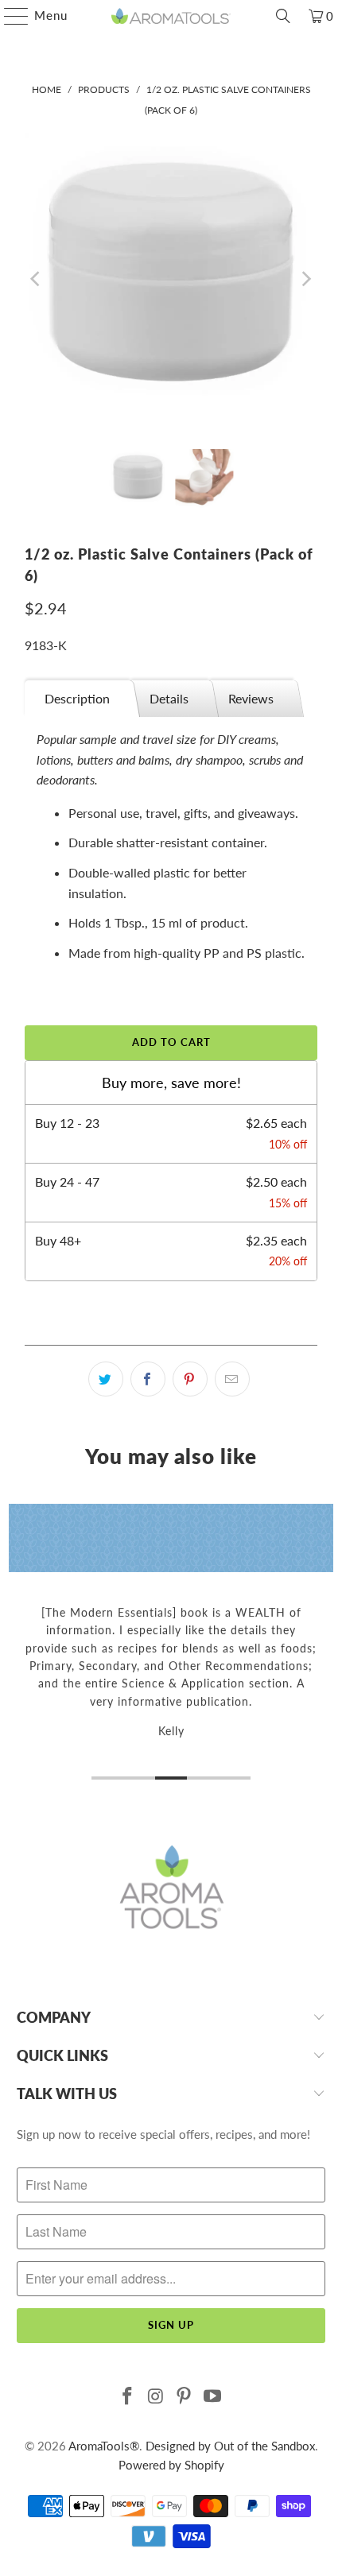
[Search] (283, 16)
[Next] (305, 279)
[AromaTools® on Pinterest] (185, 2397)
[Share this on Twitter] (106, 1379)
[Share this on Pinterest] (190, 1379)
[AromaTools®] (171, 16)
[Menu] (8, 16)
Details (169, 698)
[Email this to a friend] (232, 1379)
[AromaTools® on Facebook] (128, 2397)
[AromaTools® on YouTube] (213, 2397)
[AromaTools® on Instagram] (156, 2397)
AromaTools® (104, 2446)
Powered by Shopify (171, 2465)
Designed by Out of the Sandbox (230, 2446)
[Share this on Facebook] (148, 1379)
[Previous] (37, 279)
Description (77, 698)
